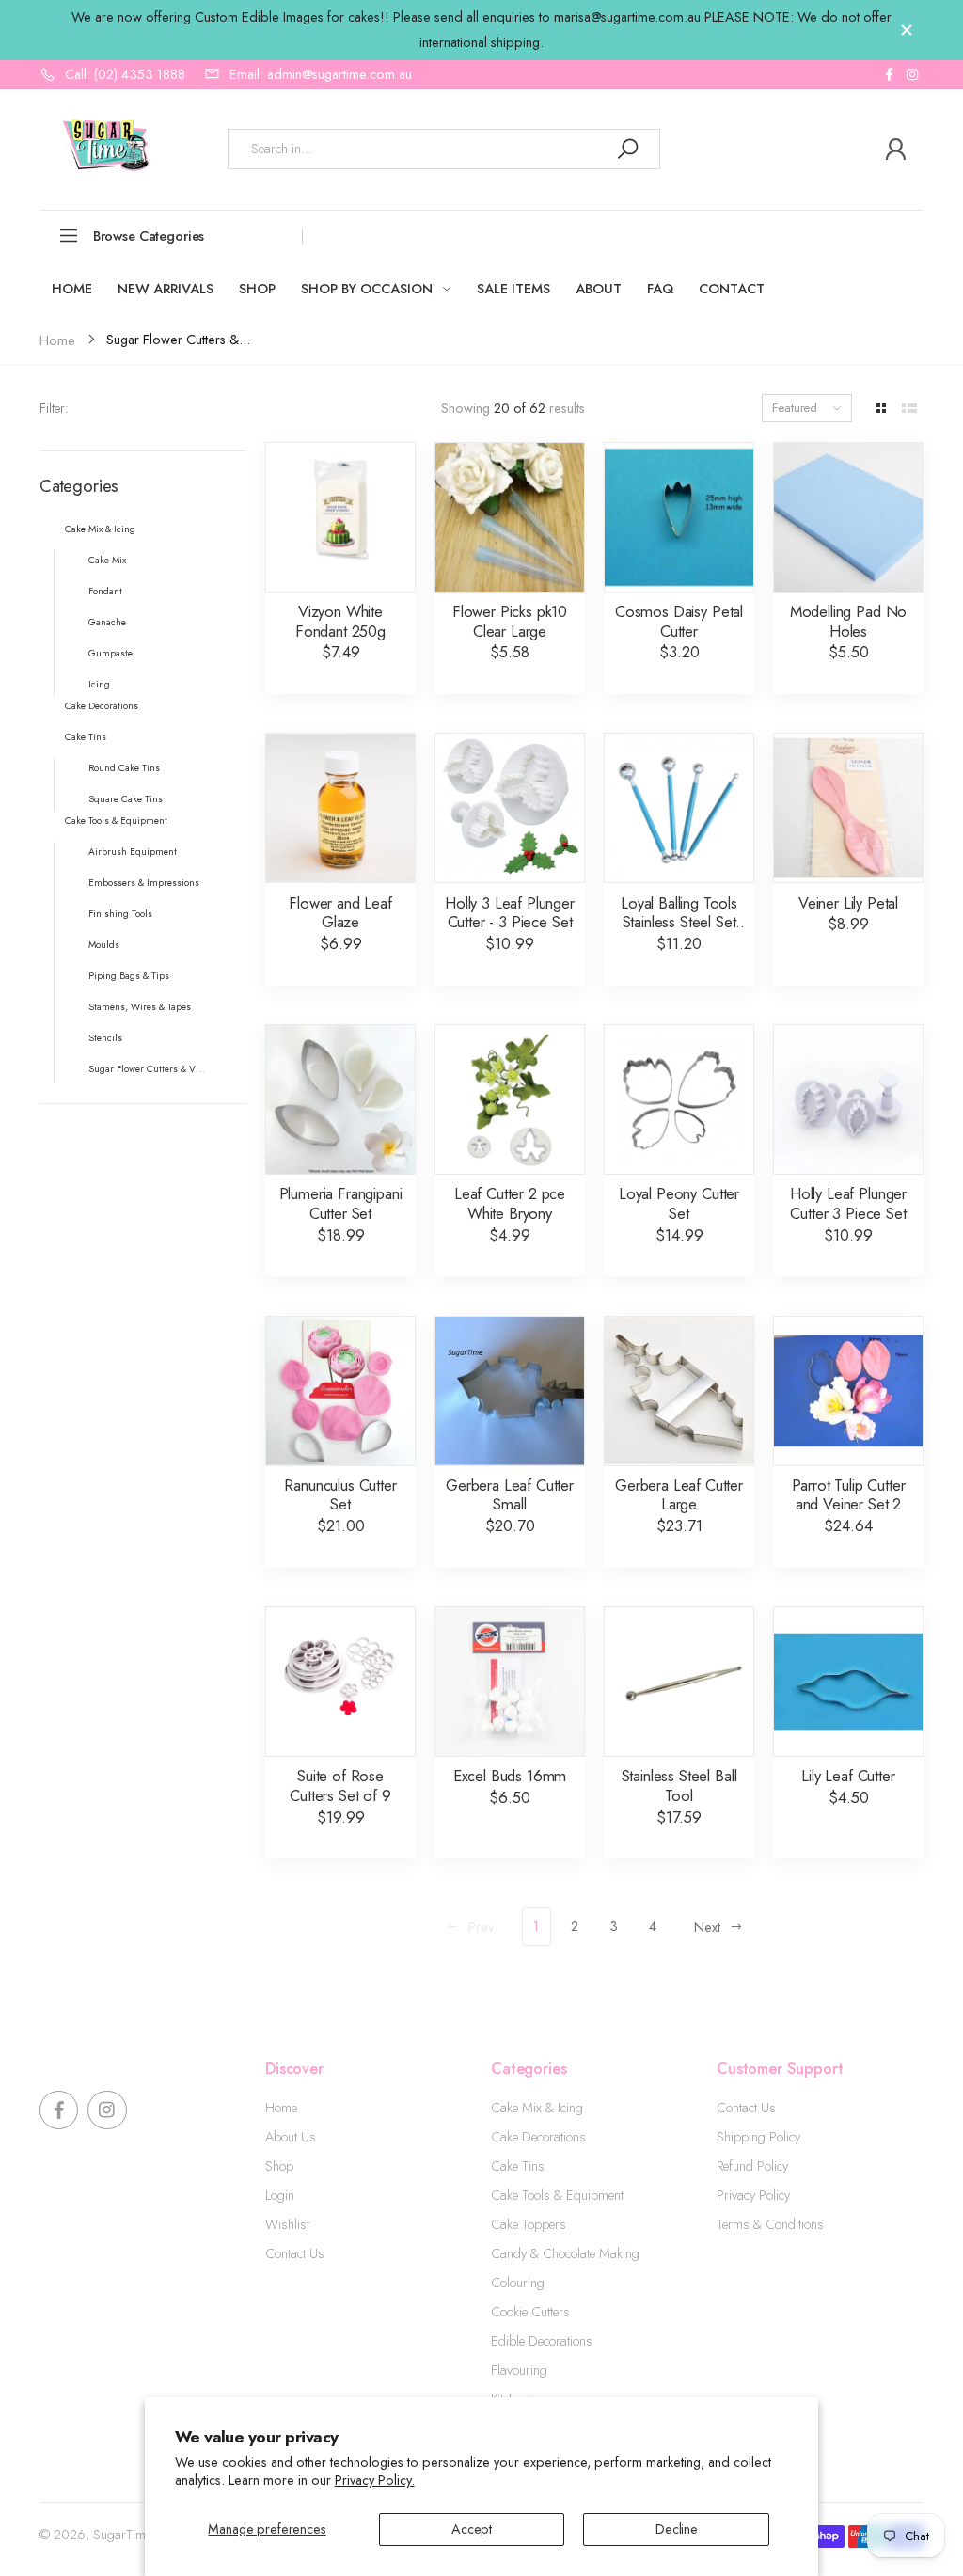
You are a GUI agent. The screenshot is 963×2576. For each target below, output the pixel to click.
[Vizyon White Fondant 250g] (340, 517)
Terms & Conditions (770, 2224)
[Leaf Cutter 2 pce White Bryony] (510, 1099)
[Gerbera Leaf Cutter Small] (510, 1391)
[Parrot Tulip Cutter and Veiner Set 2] (848, 1391)
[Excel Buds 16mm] (510, 1682)
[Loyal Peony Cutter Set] (679, 1099)
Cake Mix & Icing (537, 2108)
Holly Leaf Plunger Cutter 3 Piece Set (848, 1203)
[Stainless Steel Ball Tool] (679, 1682)
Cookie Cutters (530, 2312)
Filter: (54, 408)
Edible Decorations (542, 2341)
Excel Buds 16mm (510, 1776)
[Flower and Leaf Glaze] (340, 808)
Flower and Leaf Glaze (340, 913)
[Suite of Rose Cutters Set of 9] (340, 1682)
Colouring (518, 2283)
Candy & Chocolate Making (565, 2253)
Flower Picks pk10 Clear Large (510, 621)
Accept (472, 2529)
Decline (677, 2529)
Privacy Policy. (375, 2480)
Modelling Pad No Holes (848, 621)
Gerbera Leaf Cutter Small (510, 1495)
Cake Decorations (538, 2137)
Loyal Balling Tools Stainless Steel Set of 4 (679, 922)
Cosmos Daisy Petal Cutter (679, 621)
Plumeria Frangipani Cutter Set (341, 1203)
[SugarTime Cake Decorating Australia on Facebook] (889, 75)
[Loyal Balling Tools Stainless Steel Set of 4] (679, 808)
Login (280, 2195)
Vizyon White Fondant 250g (340, 621)
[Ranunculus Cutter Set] (340, 1391)
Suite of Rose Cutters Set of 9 (340, 1786)
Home (281, 2108)
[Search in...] (627, 149)
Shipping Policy (758, 2137)
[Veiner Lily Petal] (848, 808)
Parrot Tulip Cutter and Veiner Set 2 (849, 1495)
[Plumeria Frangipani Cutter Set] (340, 1099)
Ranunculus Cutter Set (340, 1495)
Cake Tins (518, 2166)
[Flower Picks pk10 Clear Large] (510, 517)
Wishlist (287, 2224)
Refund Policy (752, 2166)
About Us (291, 2137)
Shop (279, 2166)
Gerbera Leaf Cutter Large (679, 1495)
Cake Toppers (529, 2224)
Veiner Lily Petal (848, 903)
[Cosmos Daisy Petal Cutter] (679, 517)
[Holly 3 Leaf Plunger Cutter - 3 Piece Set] (510, 808)
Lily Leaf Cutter (848, 1776)
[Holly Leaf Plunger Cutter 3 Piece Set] (848, 1099)
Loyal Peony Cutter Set (679, 1203)
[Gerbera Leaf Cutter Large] (679, 1391)
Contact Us (295, 2253)
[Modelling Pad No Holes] (848, 517)
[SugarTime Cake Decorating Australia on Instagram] (912, 75)
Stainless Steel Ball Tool (679, 1786)
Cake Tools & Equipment (557, 2195)
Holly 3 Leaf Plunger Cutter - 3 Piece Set (510, 913)
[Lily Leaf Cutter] (848, 1682)
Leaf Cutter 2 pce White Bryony (510, 1203)
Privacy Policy (753, 2195)
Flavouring (519, 2370)
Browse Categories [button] (149, 236)
